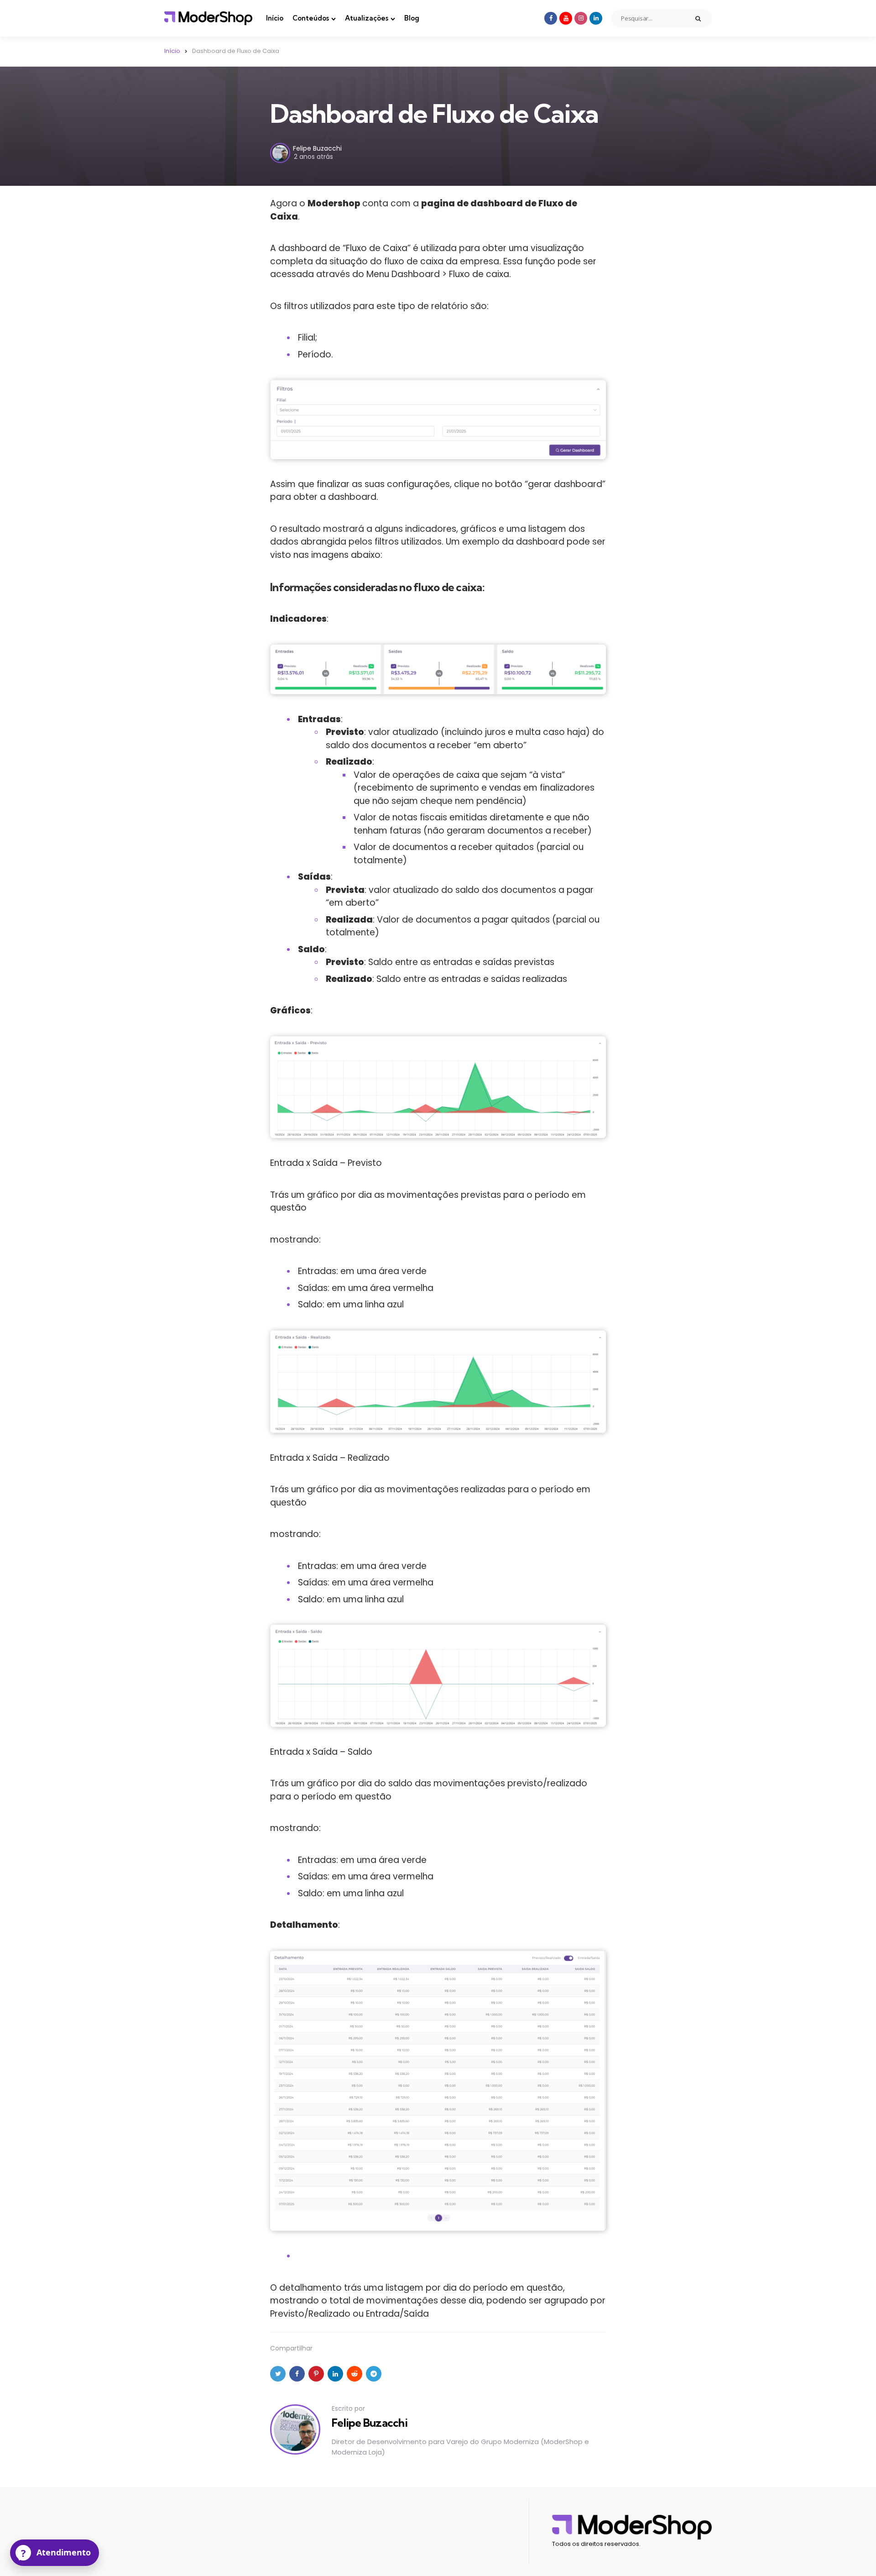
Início (275, 18)
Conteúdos (311, 18)
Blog (412, 18)
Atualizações (367, 18)
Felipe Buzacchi (317, 148)
